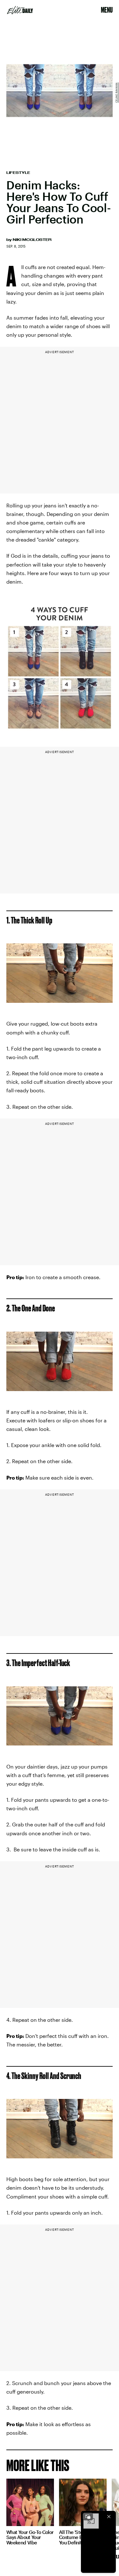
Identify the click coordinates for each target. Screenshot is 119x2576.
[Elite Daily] (20, 10)
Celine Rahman (116, 93)
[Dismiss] (109, 2517)
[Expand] (88, 2517)
